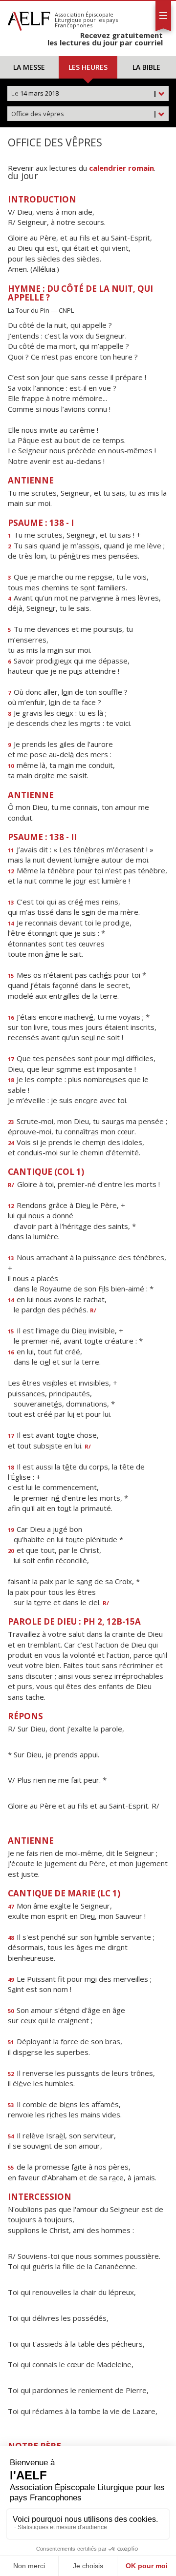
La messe (29, 67)
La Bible (146, 67)
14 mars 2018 (84, 93)
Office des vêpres (84, 114)
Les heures (88, 67)
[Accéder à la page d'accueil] (29, 19)
